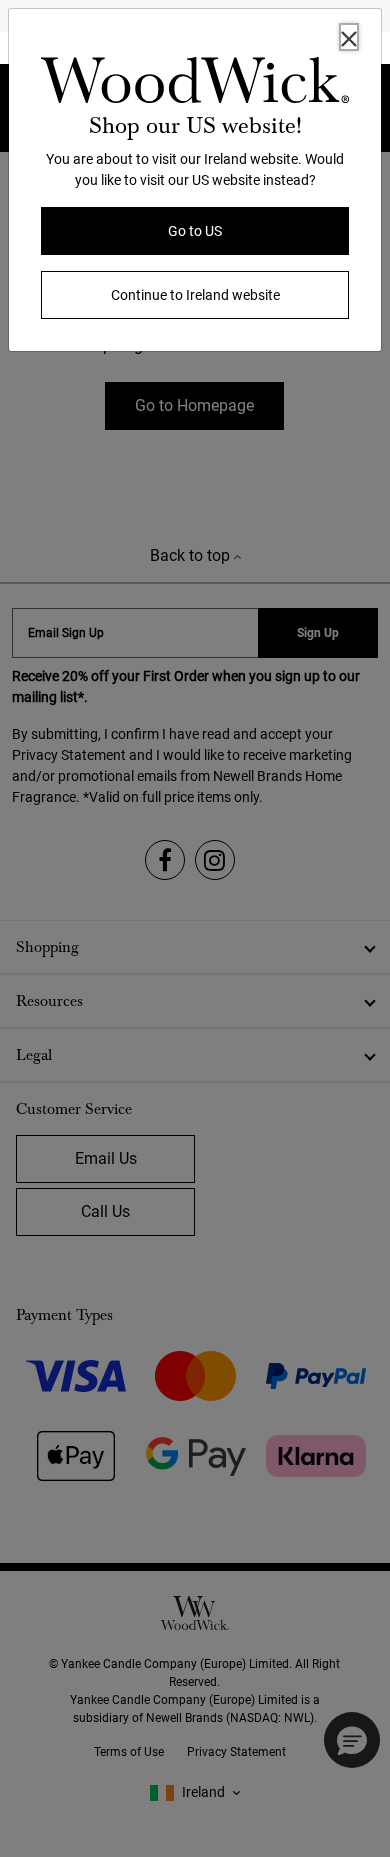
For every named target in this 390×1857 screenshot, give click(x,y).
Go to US (195, 231)
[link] (195, 84)
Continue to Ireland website (195, 295)
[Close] (349, 37)
